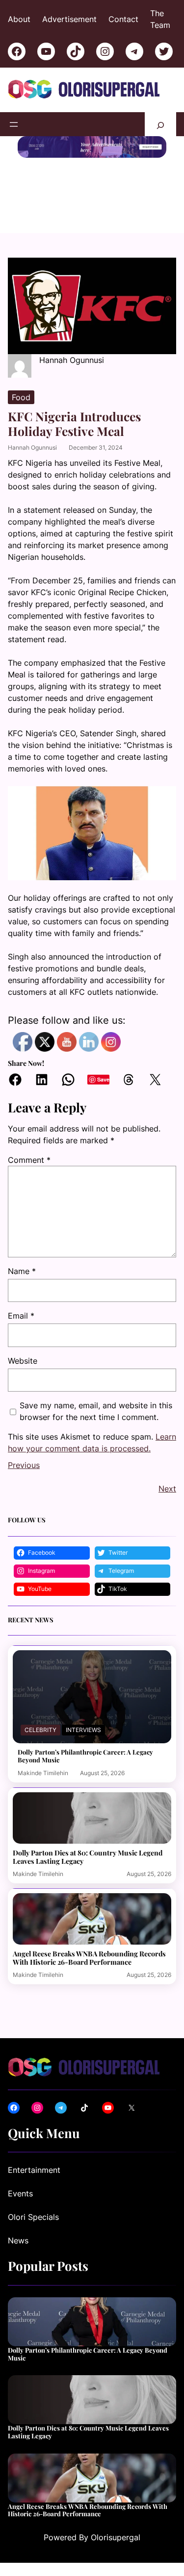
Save (103, 1079)
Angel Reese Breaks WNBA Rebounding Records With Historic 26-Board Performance (89, 1958)
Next (167, 1489)
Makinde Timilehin (43, 1773)
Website (23, 1361)
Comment (29, 1160)
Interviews (83, 1730)
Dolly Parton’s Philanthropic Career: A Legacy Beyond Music (85, 1756)
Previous (24, 1465)
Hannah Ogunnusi (32, 447)
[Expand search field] (160, 124)
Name (22, 1271)
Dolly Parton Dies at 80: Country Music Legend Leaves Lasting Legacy (88, 1857)
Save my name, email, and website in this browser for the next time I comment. (96, 1411)
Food (21, 397)
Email (21, 1316)
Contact (123, 19)
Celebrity (40, 1730)
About (19, 19)
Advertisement (69, 19)
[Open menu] (14, 124)
